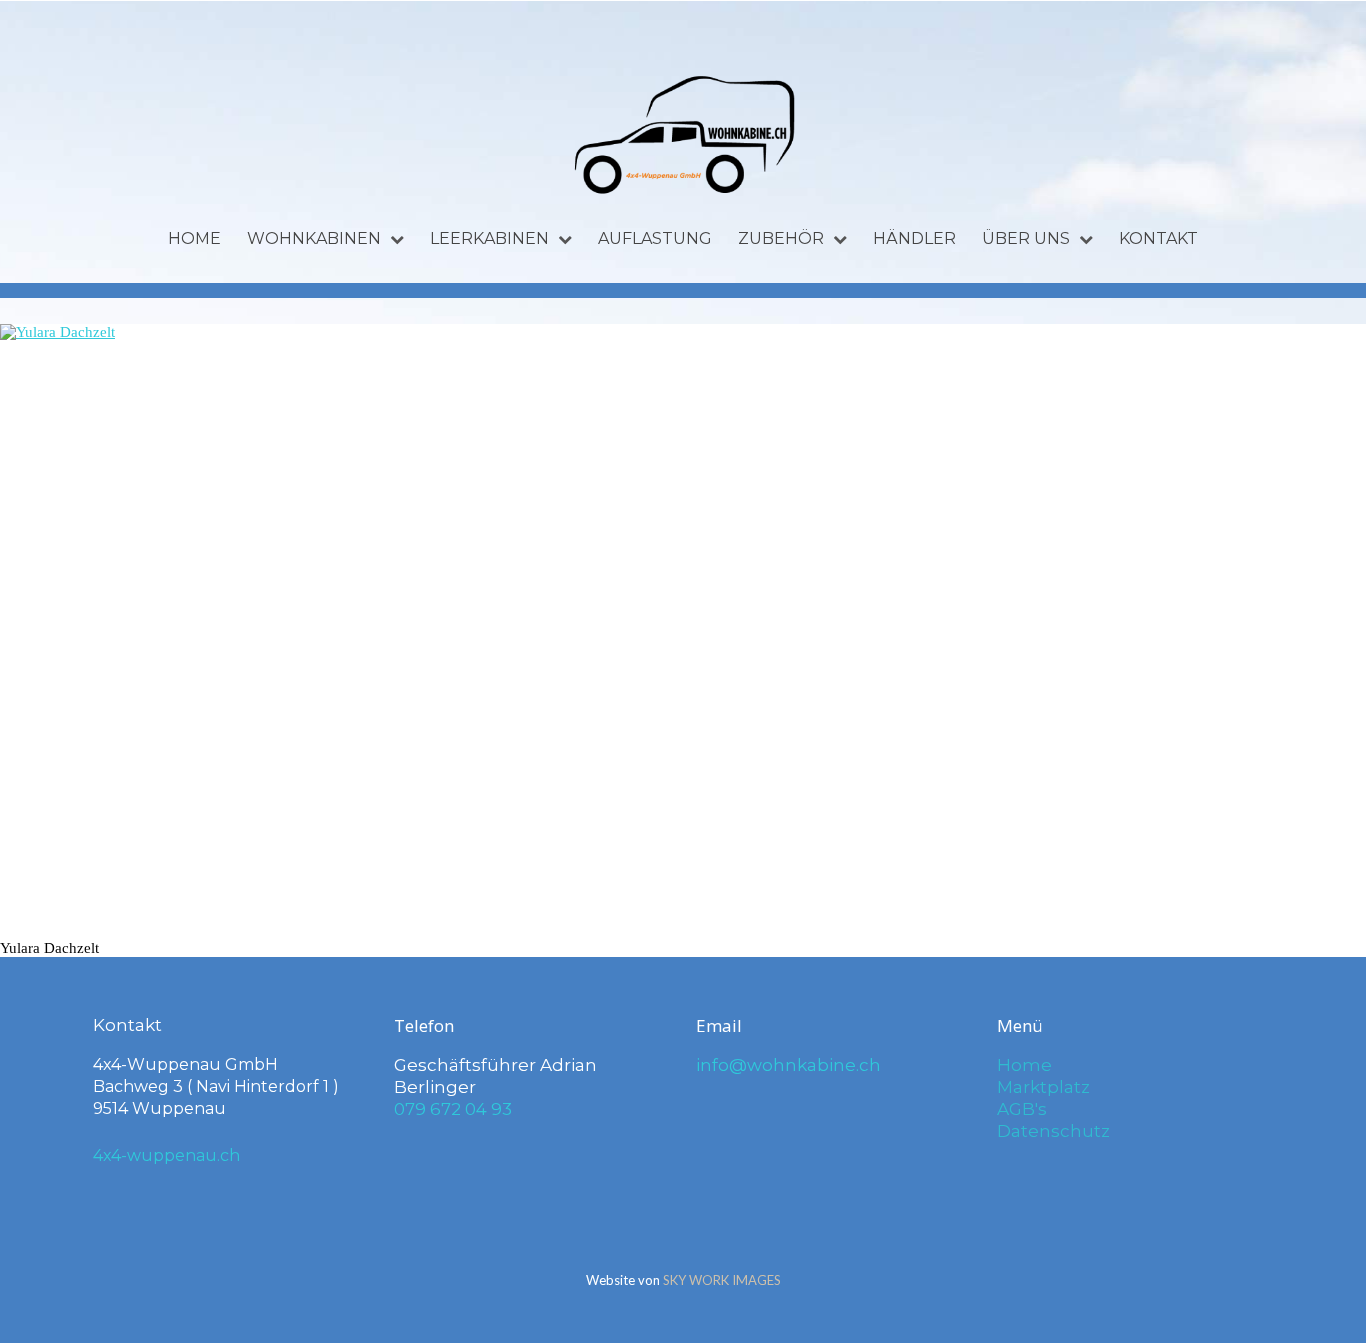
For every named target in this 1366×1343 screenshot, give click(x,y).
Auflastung (655, 238)
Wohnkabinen (314, 238)
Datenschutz (1053, 1131)
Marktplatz (1043, 1087)
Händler (914, 238)
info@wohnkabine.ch (788, 1065)
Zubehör (781, 238)
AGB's (1022, 1109)
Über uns (1026, 238)
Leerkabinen (489, 238)
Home (194, 238)
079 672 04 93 (453, 1109)
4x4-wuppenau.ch (166, 1155)
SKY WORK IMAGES (722, 1280)
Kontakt (1158, 238)
